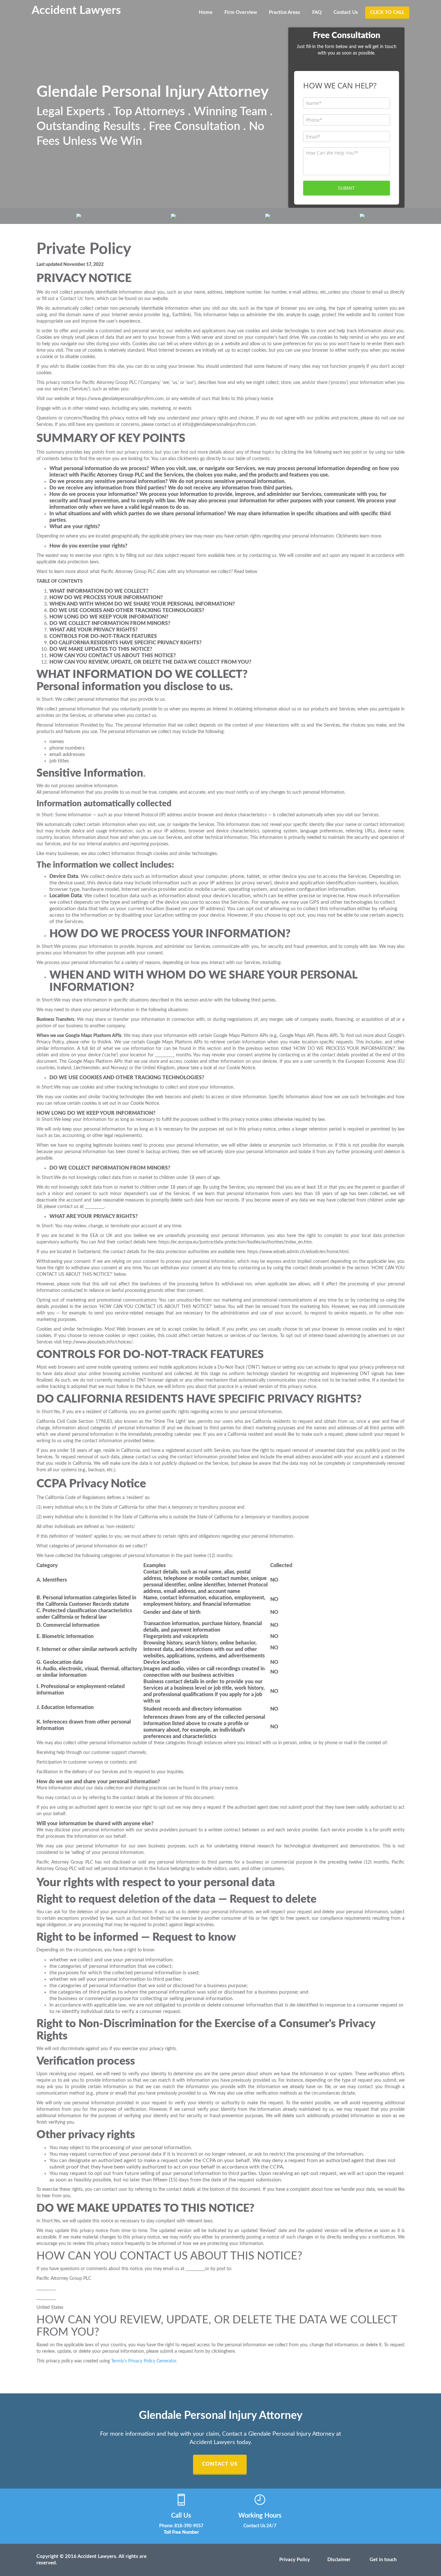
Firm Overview (241, 12)
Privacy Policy (295, 2560)
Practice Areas (285, 12)
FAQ (317, 12)
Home (206, 12)
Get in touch (383, 2560)
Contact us (220, 2464)
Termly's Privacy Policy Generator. (144, 2361)
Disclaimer (339, 2560)
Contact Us (346, 12)
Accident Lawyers (76, 10)
